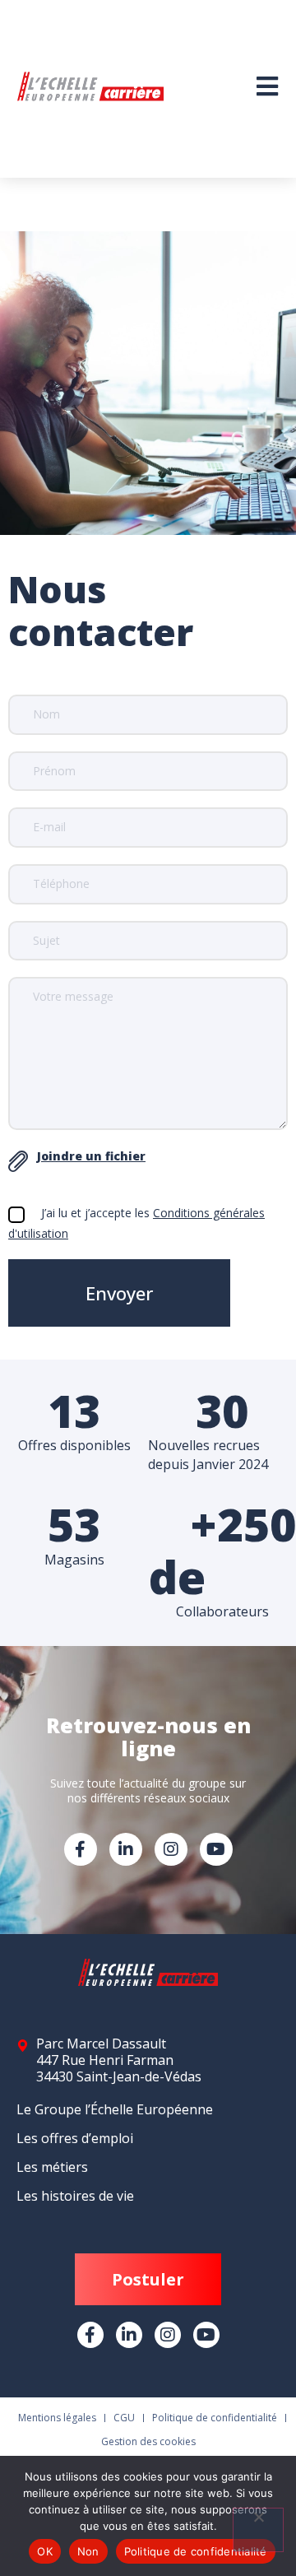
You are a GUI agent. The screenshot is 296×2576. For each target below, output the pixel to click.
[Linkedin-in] (126, 1849)
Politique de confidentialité (215, 2418)
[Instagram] (171, 1849)
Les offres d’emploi (75, 2138)
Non (88, 2551)
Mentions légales (57, 2418)
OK (45, 2551)
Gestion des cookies (148, 2441)
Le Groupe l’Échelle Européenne (115, 2109)
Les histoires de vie (75, 2196)
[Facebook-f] (81, 1849)
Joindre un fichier (91, 1156)
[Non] (258, 2530)
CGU (124, 2418)
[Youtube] (216, 1849)
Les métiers (52, 2167)
